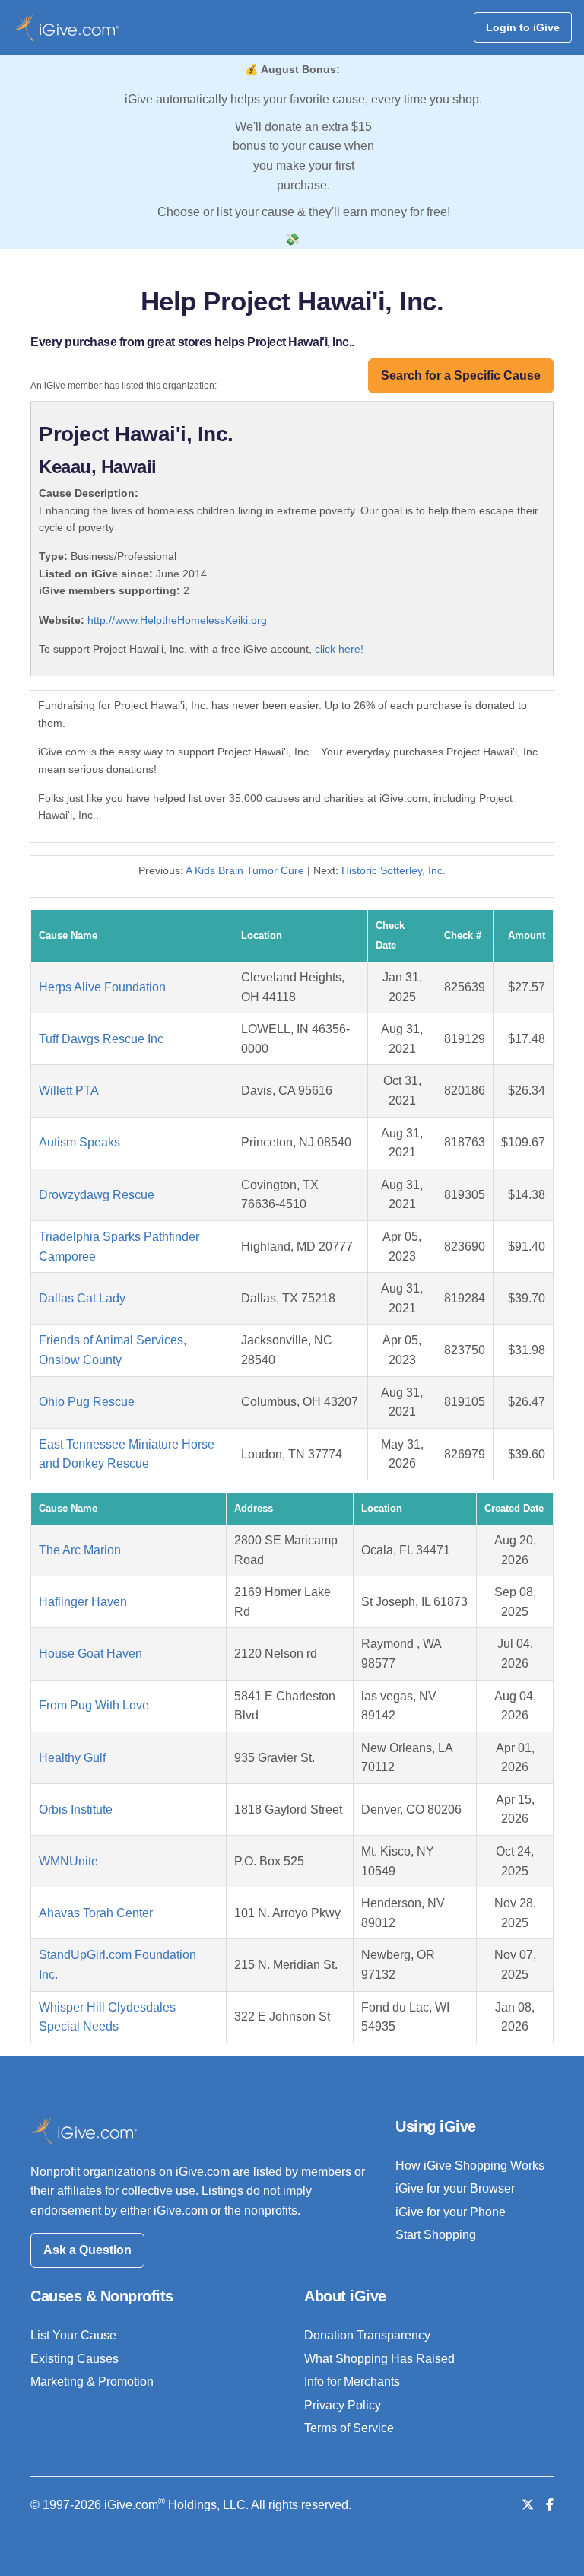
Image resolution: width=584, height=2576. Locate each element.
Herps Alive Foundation (102, 987)
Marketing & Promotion (92, 2382)
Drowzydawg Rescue (97, 1195)
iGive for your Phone (451, 2212)
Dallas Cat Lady (82, 1298)
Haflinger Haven (83, 1602)
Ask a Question (87, 2250)
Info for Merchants (352, 2382)
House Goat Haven (90, 1654)
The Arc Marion (80, 1550)
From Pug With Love (94, 1705)
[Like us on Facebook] (550, 2505)
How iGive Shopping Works (470, 2166)
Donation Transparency (367, 2335)
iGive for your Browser (455, 2188)
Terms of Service (349, 2428)
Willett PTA (69, 1091)
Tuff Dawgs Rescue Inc (101, 1039)
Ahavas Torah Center (96, 1913)
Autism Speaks (79, 1142)
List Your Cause (73, 2335)
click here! (339, 649)
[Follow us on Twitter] (528, 2505)
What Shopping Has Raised (379, 2359)
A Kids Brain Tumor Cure (245, 870)
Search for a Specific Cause (461, 375)
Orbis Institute (76, 1810)
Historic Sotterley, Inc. (394, 870)
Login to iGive (523, 27)
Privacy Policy (343, 2405)
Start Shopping (436, 2235)
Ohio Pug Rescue (87, 1402)
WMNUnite (68, 1861)
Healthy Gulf (72, 1758)
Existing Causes (75, 2359)
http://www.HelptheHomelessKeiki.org (177, 620)
